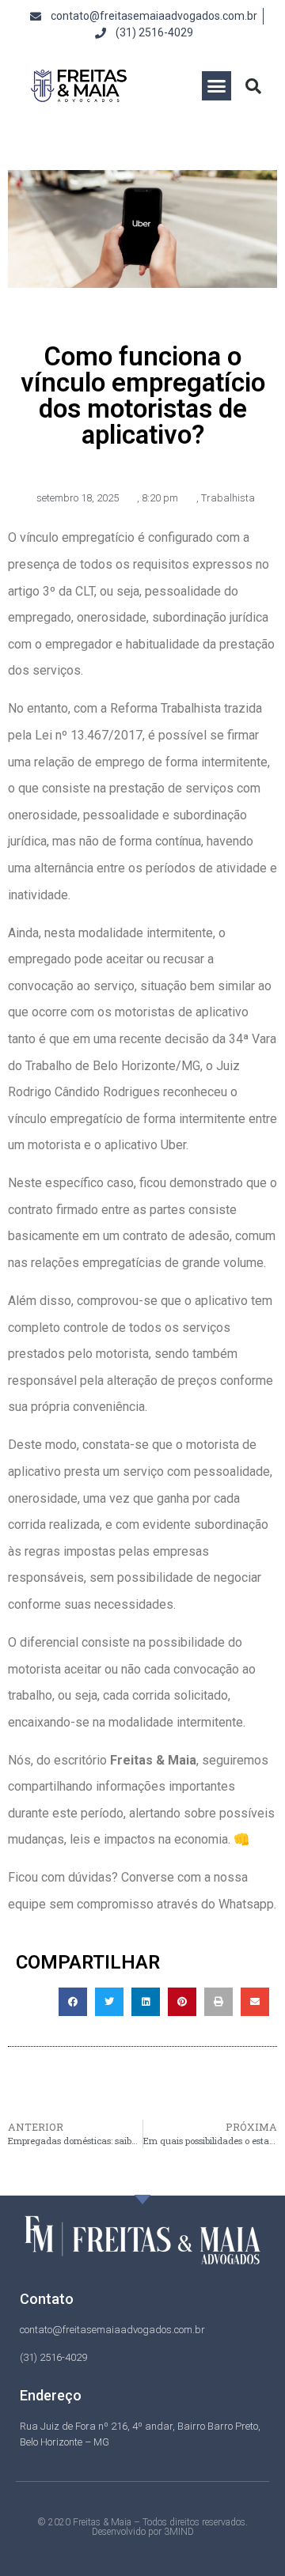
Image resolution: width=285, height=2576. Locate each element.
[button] (217, 86)
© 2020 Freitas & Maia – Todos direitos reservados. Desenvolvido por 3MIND (142, 2527)
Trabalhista (228, 498)
